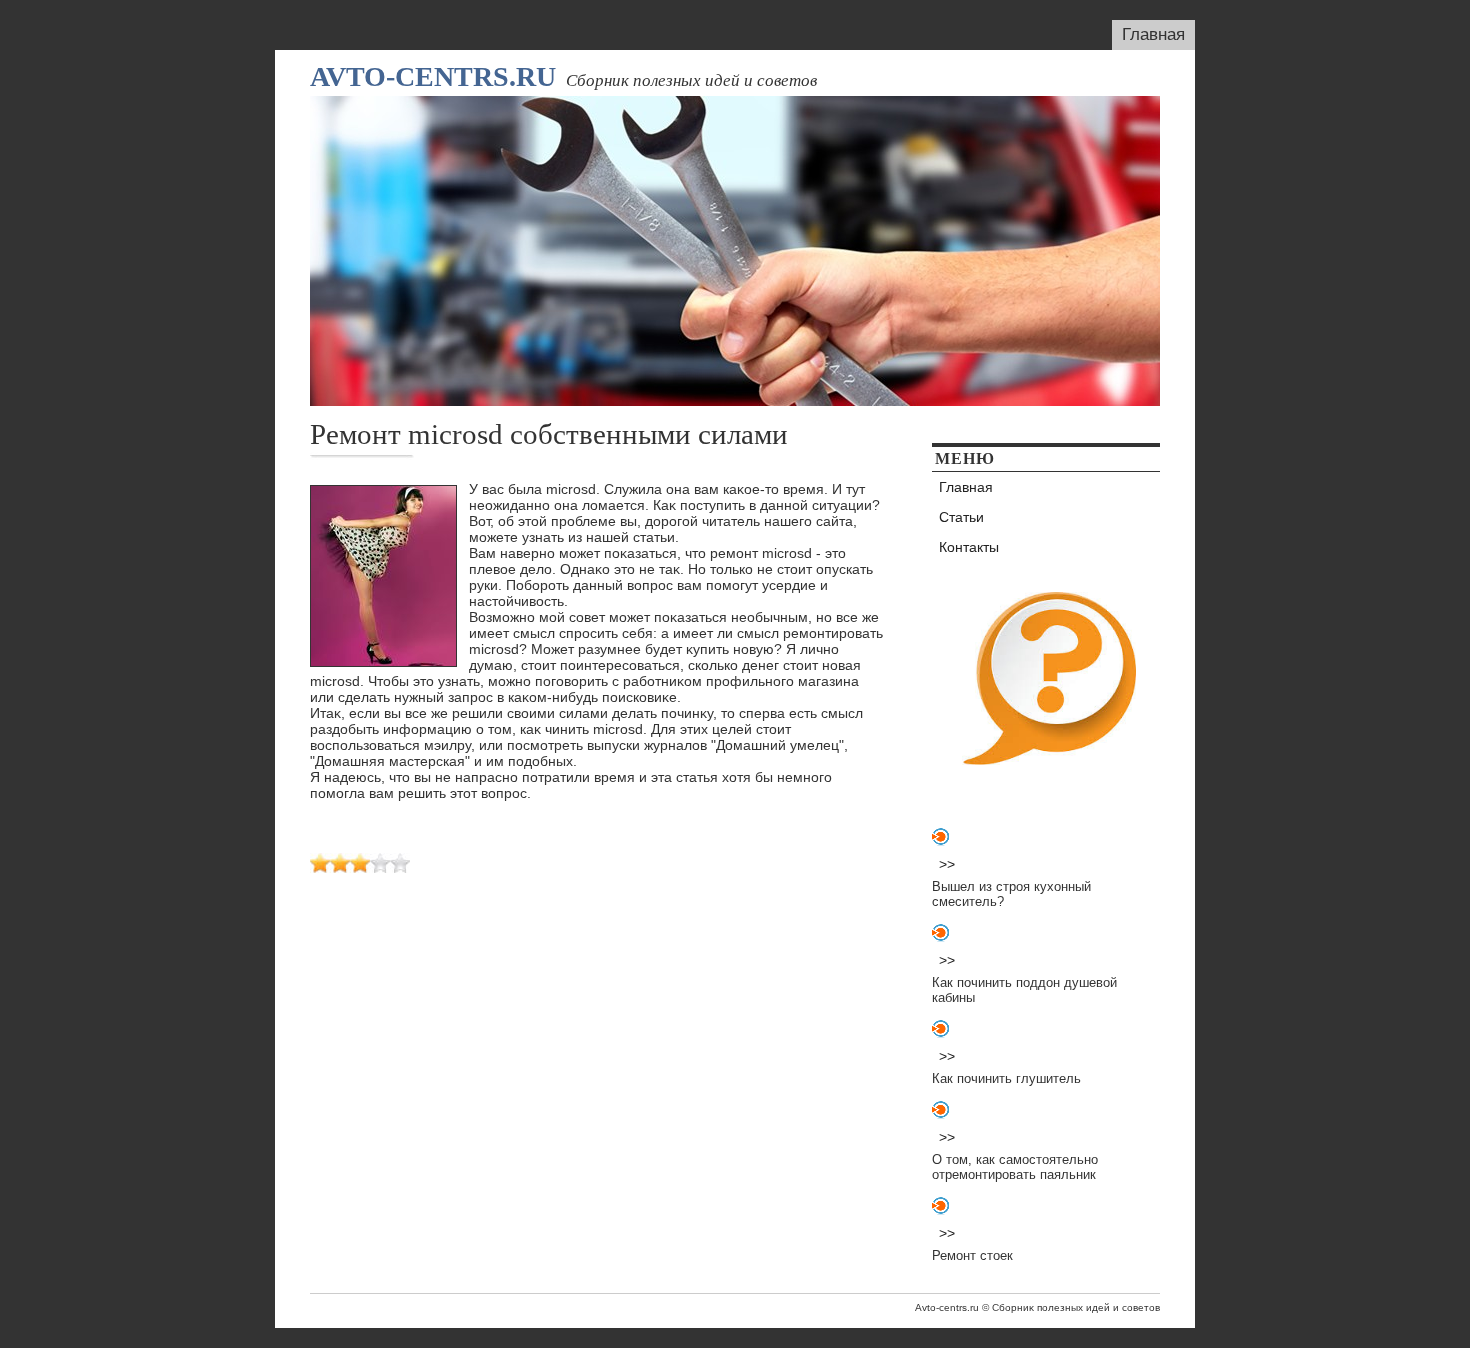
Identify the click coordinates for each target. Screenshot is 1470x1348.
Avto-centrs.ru (433, 76)
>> (947, 864)
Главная (1153, 34)
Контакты (969, 547)
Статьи (961, 517)
